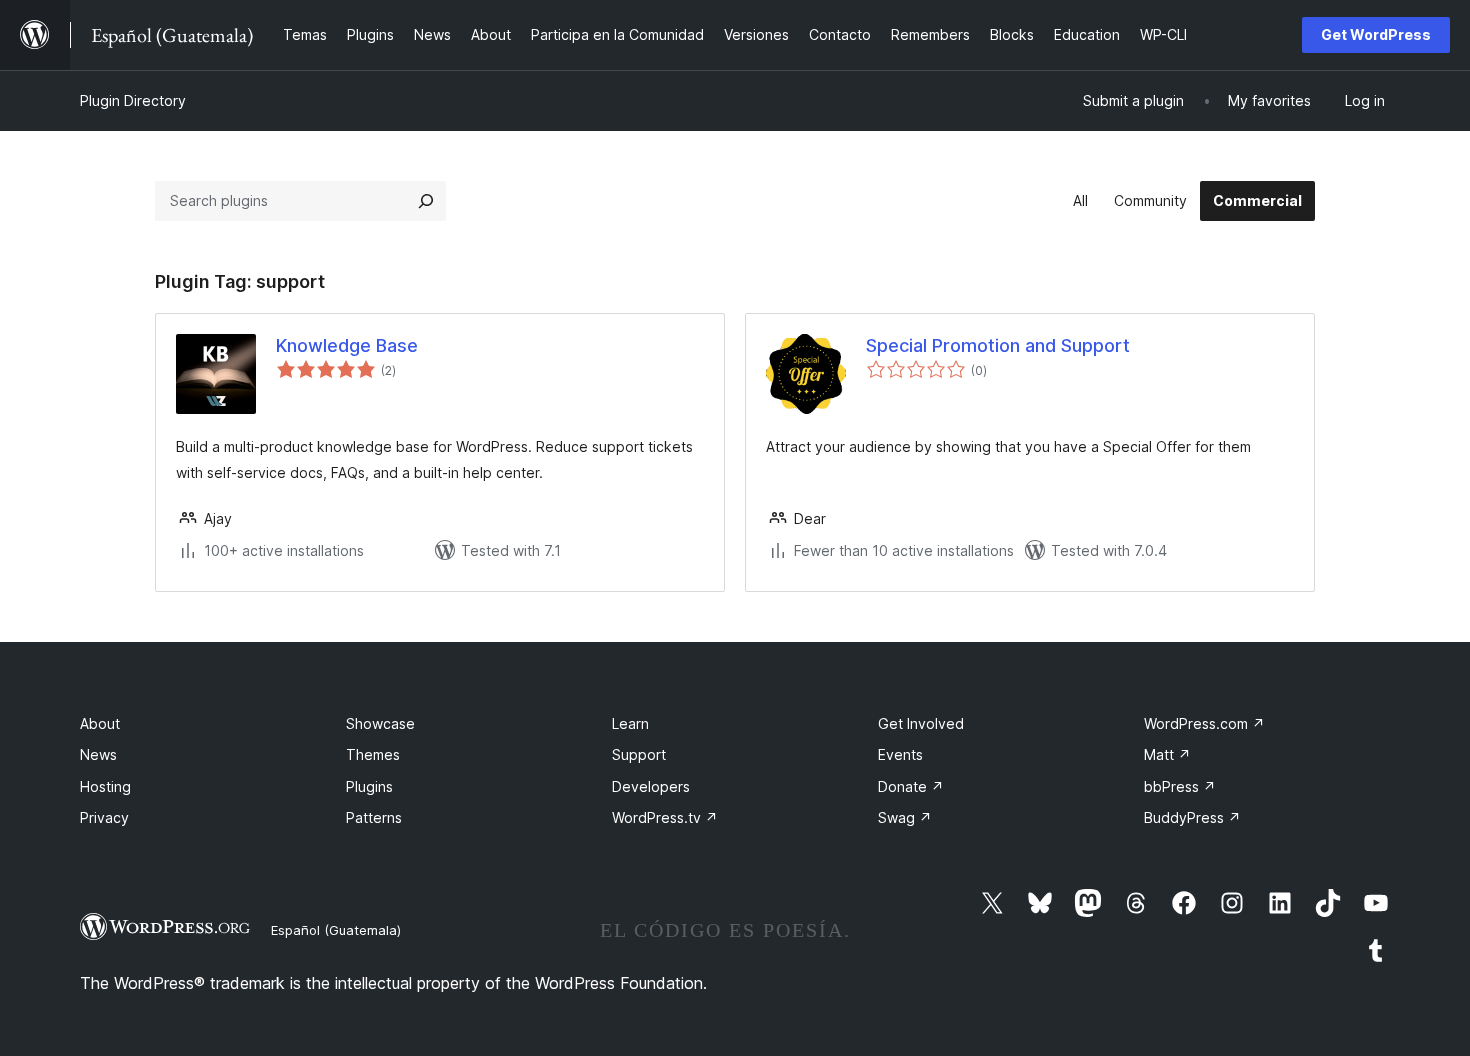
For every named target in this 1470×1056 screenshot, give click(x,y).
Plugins (369, 786)
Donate (911, 786)
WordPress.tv (665, 817)
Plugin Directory (133, 100)
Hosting (105, 786)
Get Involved (921, 723)
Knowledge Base (347, 345)
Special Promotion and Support (998, 345)
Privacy (104, 817)
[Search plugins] (426, 201)
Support (639, 754)
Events (900, 754)
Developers (651, 786)
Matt (1167, 754)
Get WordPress (1376, 34)
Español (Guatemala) (336, 930)
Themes (373, 754)
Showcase (380, 723)
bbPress (1180, 786)
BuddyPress (1192, 817)
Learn (630, 723)
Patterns (374, 817)
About (100, 723)
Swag (905, 817)
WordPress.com (1204, 723)
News (98, 754)
